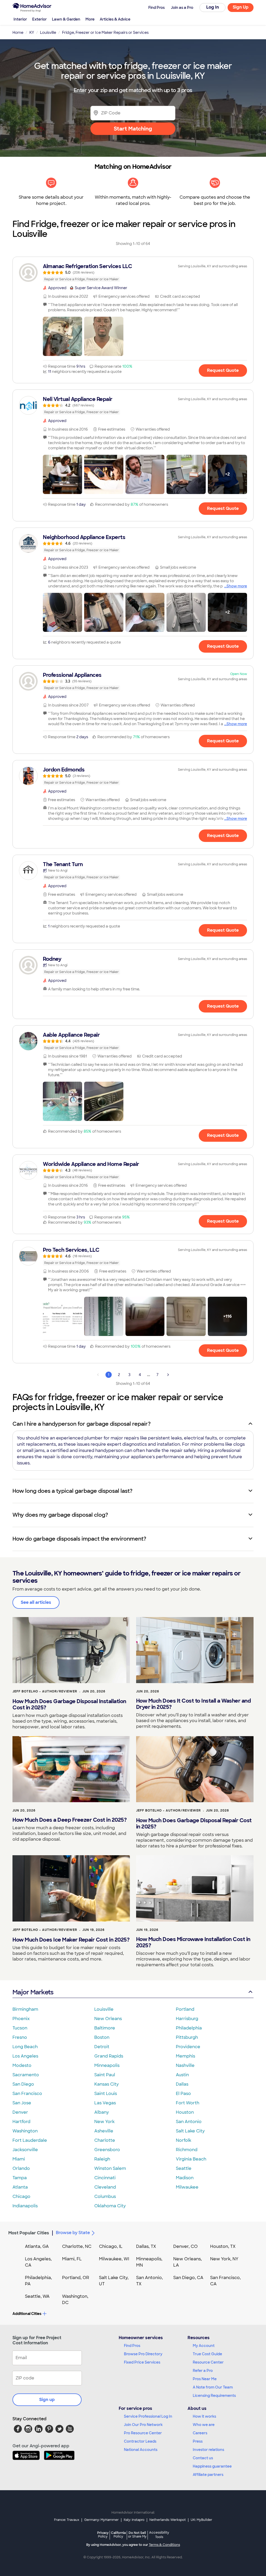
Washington (25, 2131)
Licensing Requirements (214, 2396)
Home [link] (18, 33)
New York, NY (224, 2259)
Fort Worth (188, 2103)
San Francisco (27, 2094)
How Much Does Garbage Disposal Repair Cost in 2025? (194, 1824)
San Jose (22, 2103)
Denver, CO (185, 2246)
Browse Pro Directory (143, 2354)
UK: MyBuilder (201, 2520)
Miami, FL (72, 2259)
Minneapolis (107, 2065)
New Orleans (108, 2019)
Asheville (104, 2131)
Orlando (21, 2168)
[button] (62, 336)
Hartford (21, 2122)
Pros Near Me (205, 2379)
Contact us (203, 2458)
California (118, 2535)
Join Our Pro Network (143, 2425)
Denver (20, 2112)
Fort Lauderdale (30, 2140)
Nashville (185, 2065)
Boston (102, 2037)
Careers (200, 2433)
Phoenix (21, 2019)
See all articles (36, 1602)
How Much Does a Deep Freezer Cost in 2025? (69, 1820)
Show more (237, 586)
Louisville (104, 2009)
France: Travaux (67, 2520)
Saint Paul (105, 2075)
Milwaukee (187, 2187)
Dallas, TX (146, 2246)
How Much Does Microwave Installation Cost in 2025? (193, 1942)
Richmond (187, 2150)
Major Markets (33, 1992)
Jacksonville (25, 2150)
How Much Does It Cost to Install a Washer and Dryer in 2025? (194, 1704)
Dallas (182, 2084)
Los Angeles (25, 2056)
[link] (133, 272)
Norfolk (184, 2140)
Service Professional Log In (148, 2416)
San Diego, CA (188, 2278)
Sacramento (26, 2075)
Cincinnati (105, 2178)
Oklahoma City (110, 2206)
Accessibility (159, 2535)
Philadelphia (189, 2028)
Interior (20, 19)
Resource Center (208, 2362)
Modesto (22, 2065)
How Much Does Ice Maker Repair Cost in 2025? (71, 1940)
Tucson (20, 2028)
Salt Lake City (190, 2131)
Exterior (39, 19)
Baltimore (105, 2028)
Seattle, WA (37, 2296)
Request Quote (223, 370)
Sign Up (241, 7)
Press (198, 2441)
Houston (185, 2112)
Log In (213, 7)
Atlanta (20, 2187)
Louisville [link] (48, 33)
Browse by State (73, 2233)
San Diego (23, 2084)
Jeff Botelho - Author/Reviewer (45, 1691)
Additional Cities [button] (27, 2314)
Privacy (103, 2535)
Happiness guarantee (212, 2466)
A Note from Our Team (213, 2387)
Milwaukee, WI (114, 2259)
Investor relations (208, 2450)
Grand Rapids (109, 2056)
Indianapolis (25, 2206)
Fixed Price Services (142, 2362)
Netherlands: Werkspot (168, 2520)
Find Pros (132, 2346)
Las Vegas (105, 2103)
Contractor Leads (140, 2441)
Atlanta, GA (37, 2246)
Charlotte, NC (77, 2246)
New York (104, 2122)
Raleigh (102, 2159)
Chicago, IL (111, 2246)
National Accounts (141, 2450)
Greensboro (107, 2150)
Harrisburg (187, 2019)
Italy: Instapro (134, 2520)
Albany (102, 2112)
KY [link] (32, 33)
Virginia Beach (191, 2159)
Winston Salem (110, 2168)
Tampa (20, 2178)
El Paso (183, 2094)
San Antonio (189, 2122)
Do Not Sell (137, 2535)
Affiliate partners (208, 2475)
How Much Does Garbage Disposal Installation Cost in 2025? (69, 1704)
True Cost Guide (207, 2354)
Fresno (20, 2037)
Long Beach (25, 2047)
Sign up (47, 2400)
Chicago (21, 2197)
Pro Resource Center (143, 2433)
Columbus (105, 2197)
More (90, 19)
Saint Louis (106, 2094)
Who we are (204, 2425)
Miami (19, 2159)
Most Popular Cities (29, 2233)
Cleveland (105, 2187)
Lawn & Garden (66, 19)
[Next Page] (168, 1375)
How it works (204, 2416)
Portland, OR (76, 2278)
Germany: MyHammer (101, 2520)
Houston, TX (223, 2246)
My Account (204, 2346)
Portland (185, 2009)
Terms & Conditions (164, 2545)
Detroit (102, 2047)
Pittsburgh (187, 2037)
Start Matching (133, 129)
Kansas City (107, 2084)
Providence (188, 2047)
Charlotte (105, 2140)
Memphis (185, 2056)
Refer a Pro (203, 2371)
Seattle (184, 2168)
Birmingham (25, 2009)
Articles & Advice (115, 19)
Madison (185, 2178)
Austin (182, 2075)
